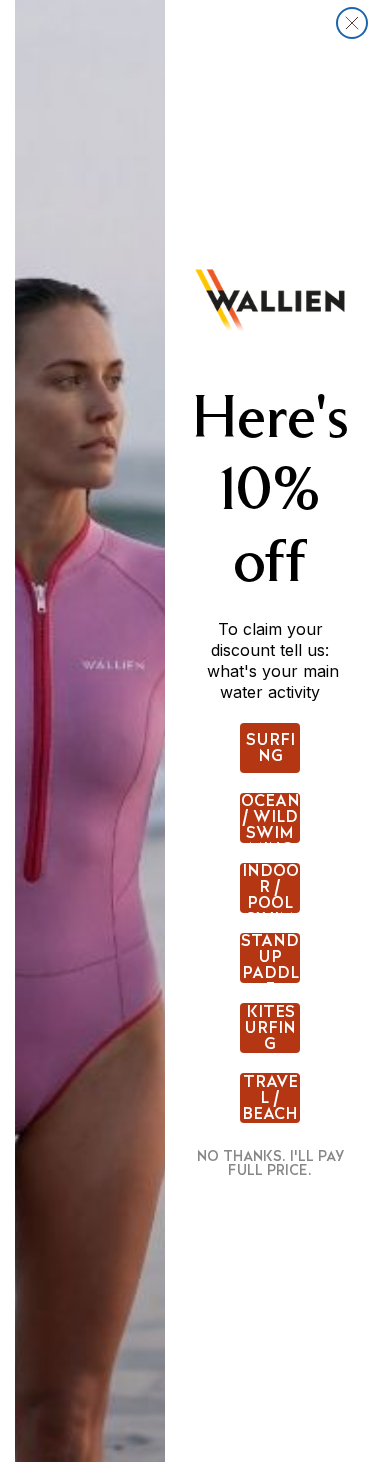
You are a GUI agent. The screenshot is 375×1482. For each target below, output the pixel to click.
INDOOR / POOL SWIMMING (270, 888)
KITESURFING (270, 1028)
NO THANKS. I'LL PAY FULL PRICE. (270, 1163)
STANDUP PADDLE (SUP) (270, 958)
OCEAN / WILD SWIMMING (270, 818)
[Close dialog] (352, 23)
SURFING (270, 747)
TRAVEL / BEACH (270, 1098)
